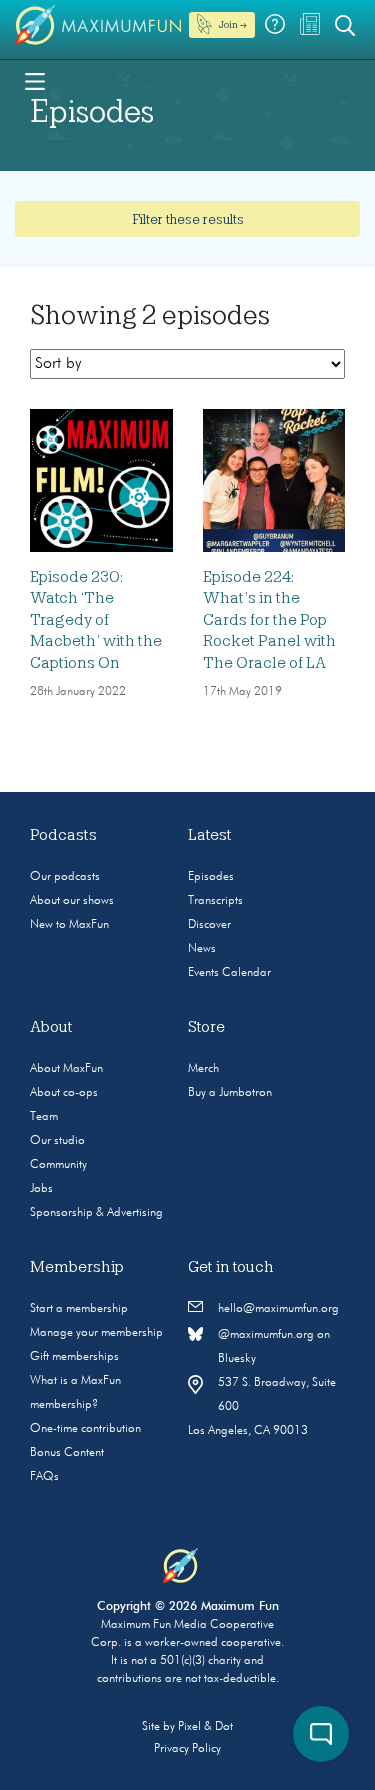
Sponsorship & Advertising (96, 1213)
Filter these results (188, 219)
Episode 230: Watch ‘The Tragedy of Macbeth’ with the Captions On (96, 620)
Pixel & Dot (205, 1727)
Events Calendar (229, 973)
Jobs (41, 1189)
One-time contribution (85, 1429)
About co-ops (64, 1093)
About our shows (72, 901)
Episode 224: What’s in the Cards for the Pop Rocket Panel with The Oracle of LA (269, 620)
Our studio (57, 1141)
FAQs (44, 1477)
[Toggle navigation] (35, 80)
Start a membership (79, 1309)
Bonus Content (67, 1453)
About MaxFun (66, 1069)
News (202, 949)
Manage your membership (96, 1333)
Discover (209, 925)
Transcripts (215, 901)
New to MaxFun (69, 925)
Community (58, 1165)
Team (44, 1117)
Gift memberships (74, 1357)
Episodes (211, 877)
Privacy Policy (187, 1749)
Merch (203, 1069)
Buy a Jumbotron (230, 1093)
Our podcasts (65, 877)
